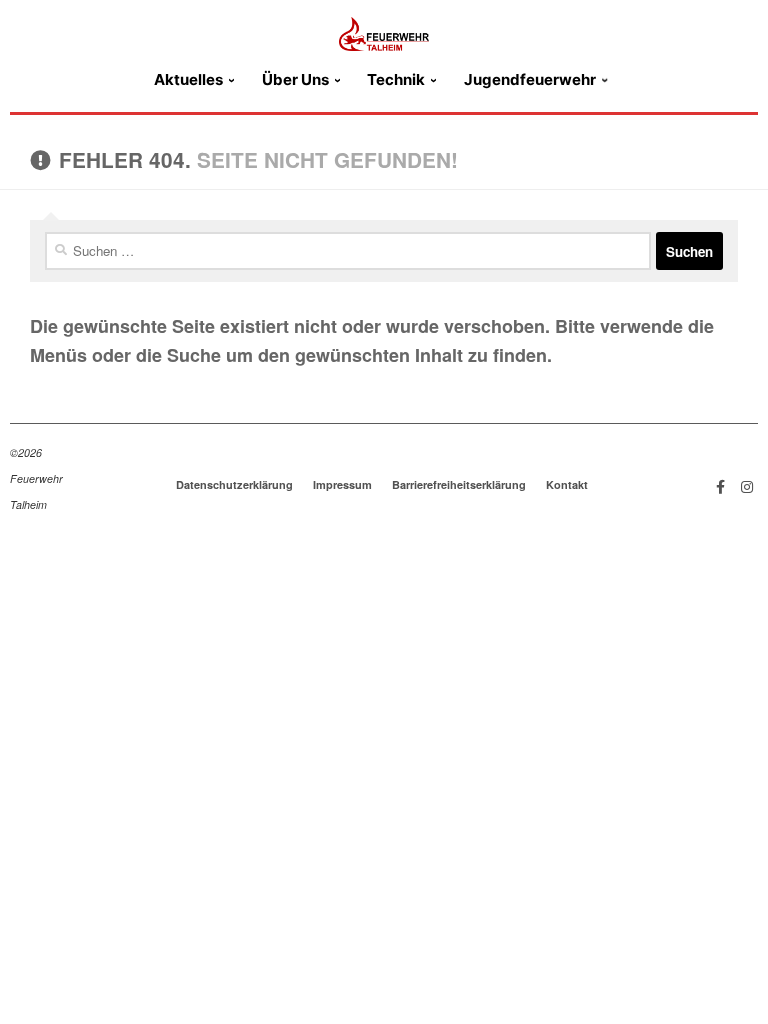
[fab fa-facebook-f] (721, 485)
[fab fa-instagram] (747, 485)
